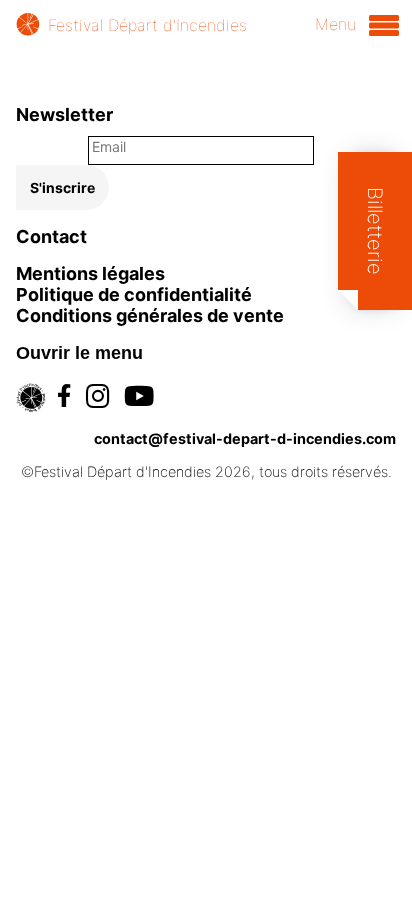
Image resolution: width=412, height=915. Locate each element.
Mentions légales (90, 273)
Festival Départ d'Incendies (147, 25)
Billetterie (375, 231)
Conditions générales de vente (150, 315)
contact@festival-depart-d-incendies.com (245, 438)
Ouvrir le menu (79, 353)
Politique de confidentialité (134, 294)
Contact (51, 236)
